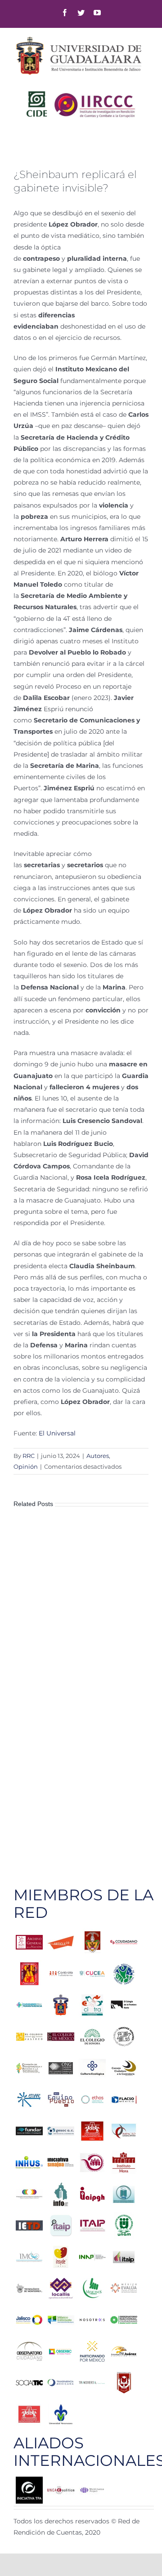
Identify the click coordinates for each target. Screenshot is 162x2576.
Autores (98, 1456)
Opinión (26, 1466)
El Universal (57, 1433)
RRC (29, 1456)
